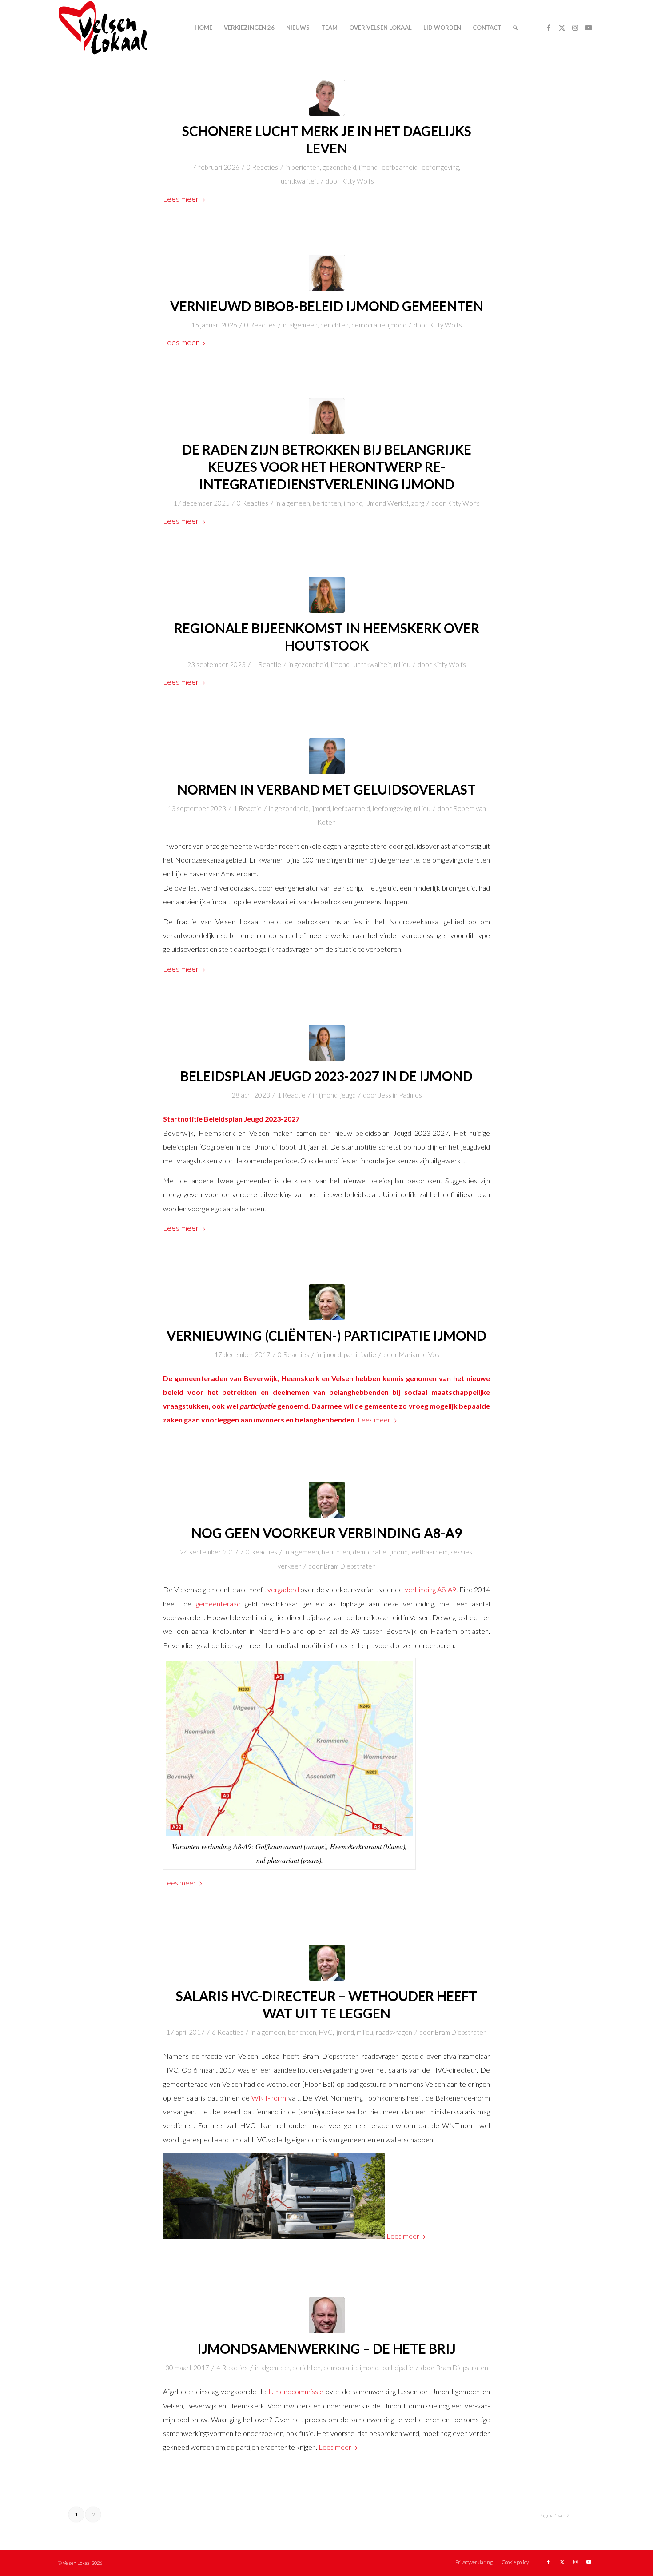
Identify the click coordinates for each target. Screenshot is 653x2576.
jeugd (348, 1095)
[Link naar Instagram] (575, 28)
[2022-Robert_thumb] (327, 756)
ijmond (368, 167)
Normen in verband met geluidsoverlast (326, 789)
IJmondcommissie (296, 2391)
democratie (368, 325)
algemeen (303, 325)
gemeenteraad (218, 1604)
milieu (402, 664)
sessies (461, 1552)
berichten (306, 167)
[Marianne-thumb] (327, 1302)
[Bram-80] (327, 2315)
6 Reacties (228, 2032)
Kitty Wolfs (358, 181)
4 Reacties (232, 2368)
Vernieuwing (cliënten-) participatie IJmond (326, 1335)
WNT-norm (269, 2098)
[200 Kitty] (327, 416)
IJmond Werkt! (387, 503)
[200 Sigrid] (327, 273)
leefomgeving (440, 167)
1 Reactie (267, 664)
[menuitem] (203, 28)
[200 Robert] (327, 98)
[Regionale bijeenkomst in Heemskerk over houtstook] (327, 595)
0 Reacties (262, 167)
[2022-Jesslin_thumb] (327, 1043)
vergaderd (283, 1589)
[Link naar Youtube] (589, 28)
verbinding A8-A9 (430, 1589)
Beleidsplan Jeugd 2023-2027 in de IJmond (326, 1076)
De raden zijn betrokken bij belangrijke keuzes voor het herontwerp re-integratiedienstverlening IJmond (327, 467)
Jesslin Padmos (400, 1095)
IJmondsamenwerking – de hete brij (326, 2348)
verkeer (289, 1566)
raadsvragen (394, 2032)
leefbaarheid (399, 167)
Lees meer (181, 199)
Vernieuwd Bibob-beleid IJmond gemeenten (327, 306)
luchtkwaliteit (299, 181)
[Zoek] (515, 28)
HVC (326, 2032)
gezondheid (339, 167)
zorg (418, 503)
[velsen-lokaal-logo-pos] (103, 28)
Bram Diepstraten (350, 1566)
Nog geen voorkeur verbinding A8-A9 (327, 1533)
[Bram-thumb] (327, 1500)
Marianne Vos (419, 1354)
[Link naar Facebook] (549, 28)
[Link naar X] (562, 28)
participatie (360, 1354)
